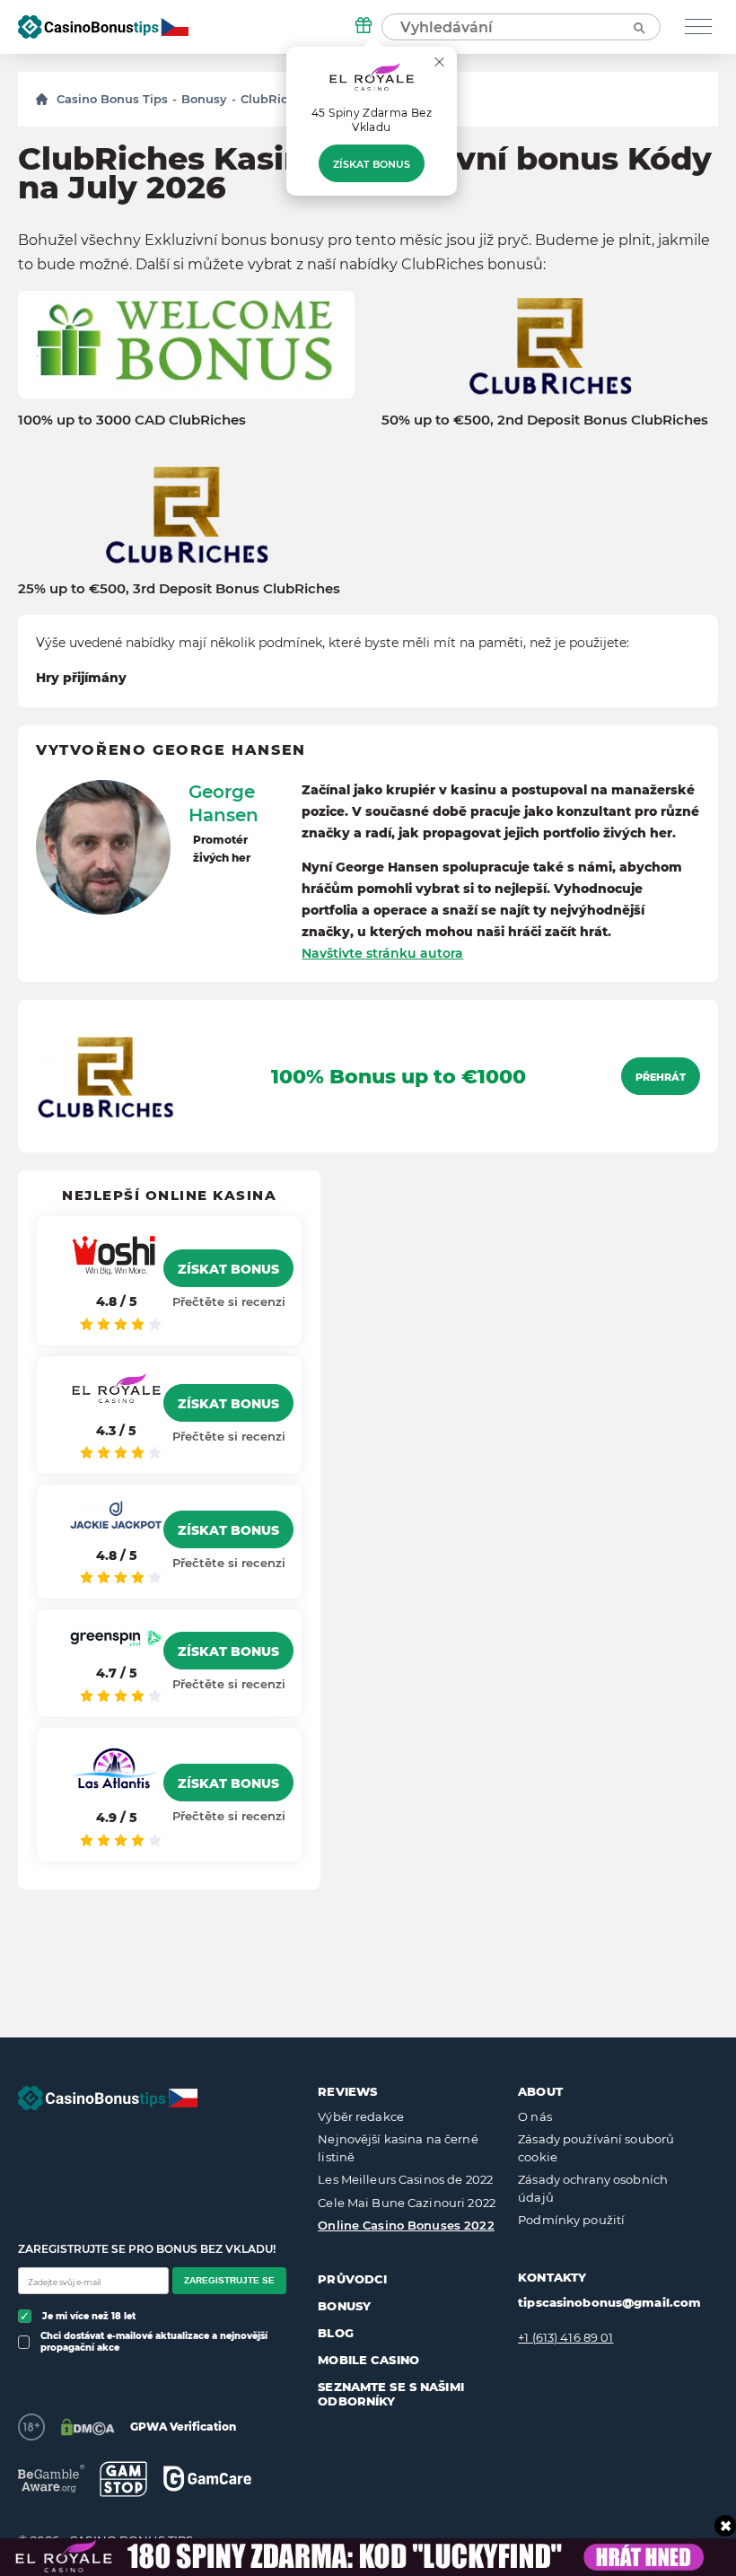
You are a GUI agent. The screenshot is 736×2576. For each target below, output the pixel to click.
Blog (336, 2333)
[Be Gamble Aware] (51, 2479)
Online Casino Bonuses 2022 (406, 2225)
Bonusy (204, 99)
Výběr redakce (361, 2116)
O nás (535, 2116)
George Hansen (223, 803)
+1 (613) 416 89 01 (565, 2337)
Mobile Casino (368, 2360)
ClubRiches (275, 99)
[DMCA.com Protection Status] (88, 2427)
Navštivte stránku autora (382, 953)
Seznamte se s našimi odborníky (391, 2394)
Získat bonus (372, 164)
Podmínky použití (571, 2220)
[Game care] (207, 2479)
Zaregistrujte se (229, 2280)
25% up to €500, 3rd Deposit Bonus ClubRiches (179, 589)
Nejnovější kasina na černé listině (398, 2148)
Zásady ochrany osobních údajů (593, 2188)
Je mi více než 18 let (89, 2316)
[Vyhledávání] (638, 27)
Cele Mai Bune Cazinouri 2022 (407, 2203)
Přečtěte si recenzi (229, 1301)
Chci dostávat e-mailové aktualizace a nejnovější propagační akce (154, 2342)
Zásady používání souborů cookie (596, 2148)
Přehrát (661, 1077)
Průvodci (352, 2279)
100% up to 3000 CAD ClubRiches (132, 420)
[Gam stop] (123, 2479)
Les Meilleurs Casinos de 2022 (405, 2179)
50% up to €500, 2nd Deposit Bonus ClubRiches (545, 420)
